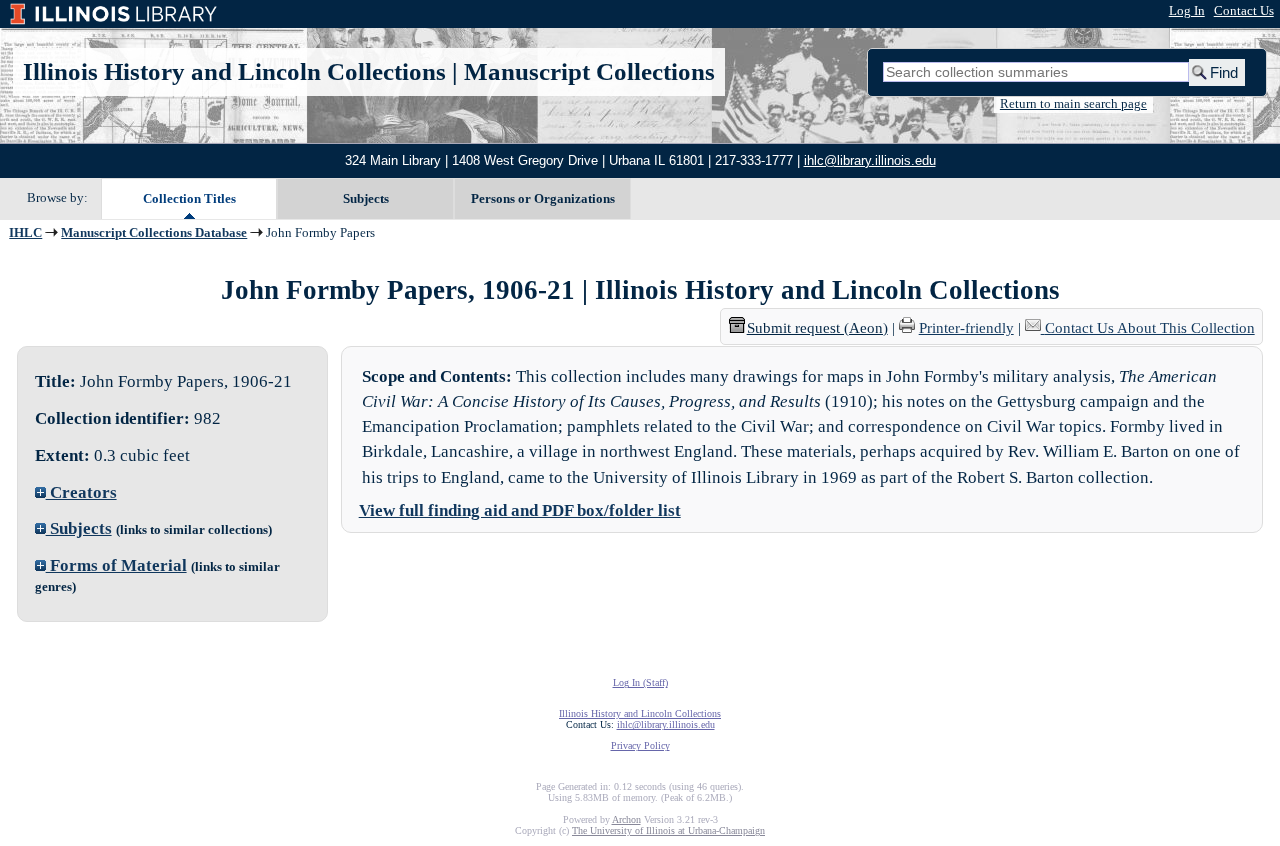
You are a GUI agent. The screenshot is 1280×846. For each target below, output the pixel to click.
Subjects (366, 198)
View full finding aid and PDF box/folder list (520, 510)
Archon (626, 819)
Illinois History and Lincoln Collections (234, 71)
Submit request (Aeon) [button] (817, 328)
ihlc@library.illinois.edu (870, 160)
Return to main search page (1073, 104)
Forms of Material (116, 565)
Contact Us (1244, 11)
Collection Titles (189, 198)
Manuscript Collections (589, 71)
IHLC (25, 233)
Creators (81, 492)
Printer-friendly (966, 328)
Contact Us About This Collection (1150, 328)
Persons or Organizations (543, 198)
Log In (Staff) (640, 682)
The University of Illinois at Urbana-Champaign (668, 830)
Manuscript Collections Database (154, 233)
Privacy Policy (640, 745)
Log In (1187, 11)
